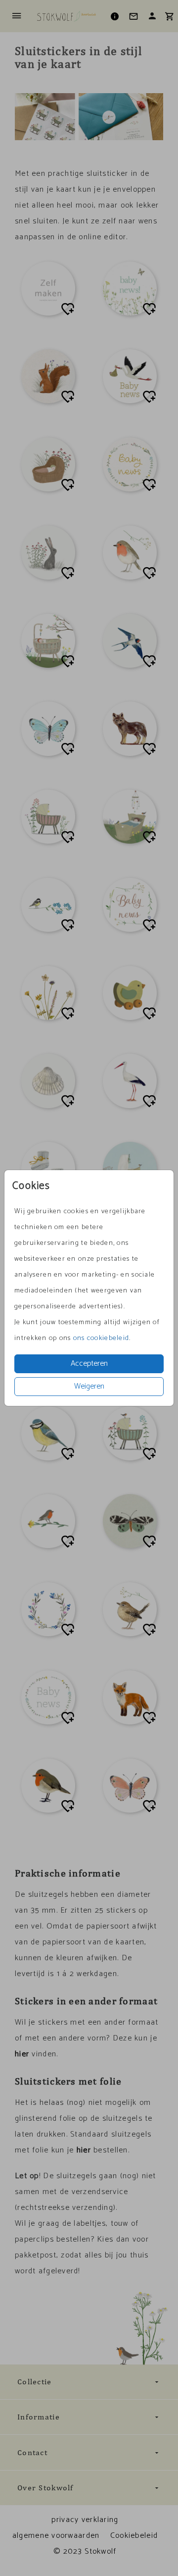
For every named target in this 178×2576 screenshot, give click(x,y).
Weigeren (89, 1386)
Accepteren (89, 1364)
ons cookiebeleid (101, 1338)
